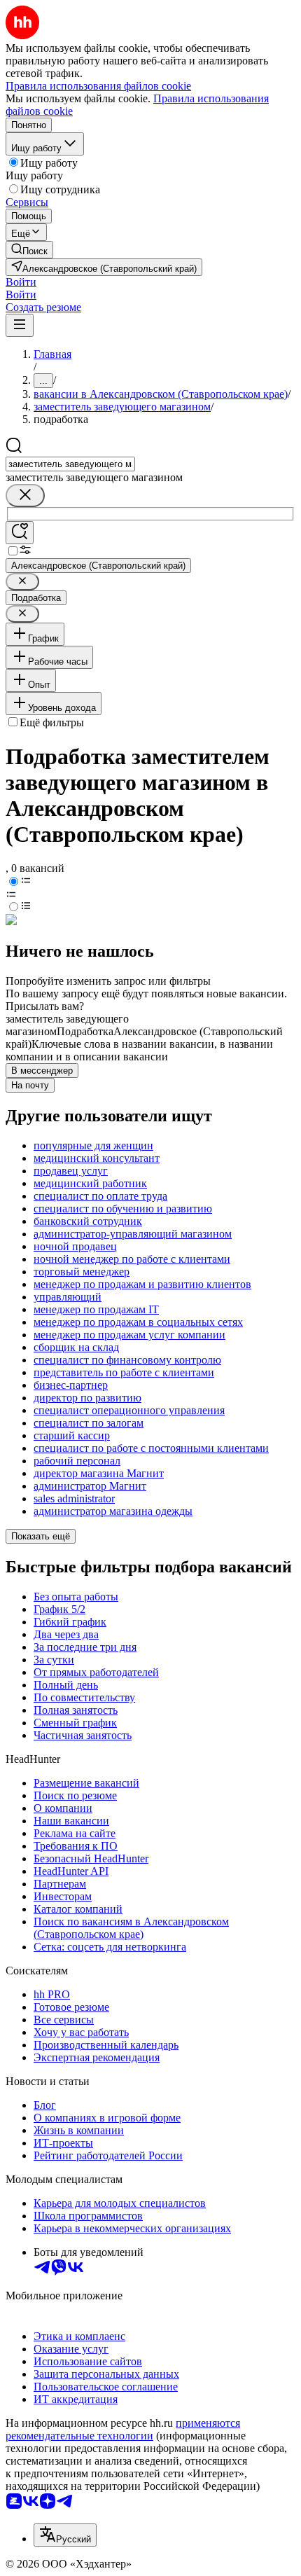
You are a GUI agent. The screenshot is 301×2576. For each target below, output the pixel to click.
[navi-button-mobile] (20, 325)
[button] (21, 282)
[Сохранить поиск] (20, 533)
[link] (29, 250)
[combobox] (70, 464)
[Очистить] (25, 496)
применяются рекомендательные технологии (123, 2429)
